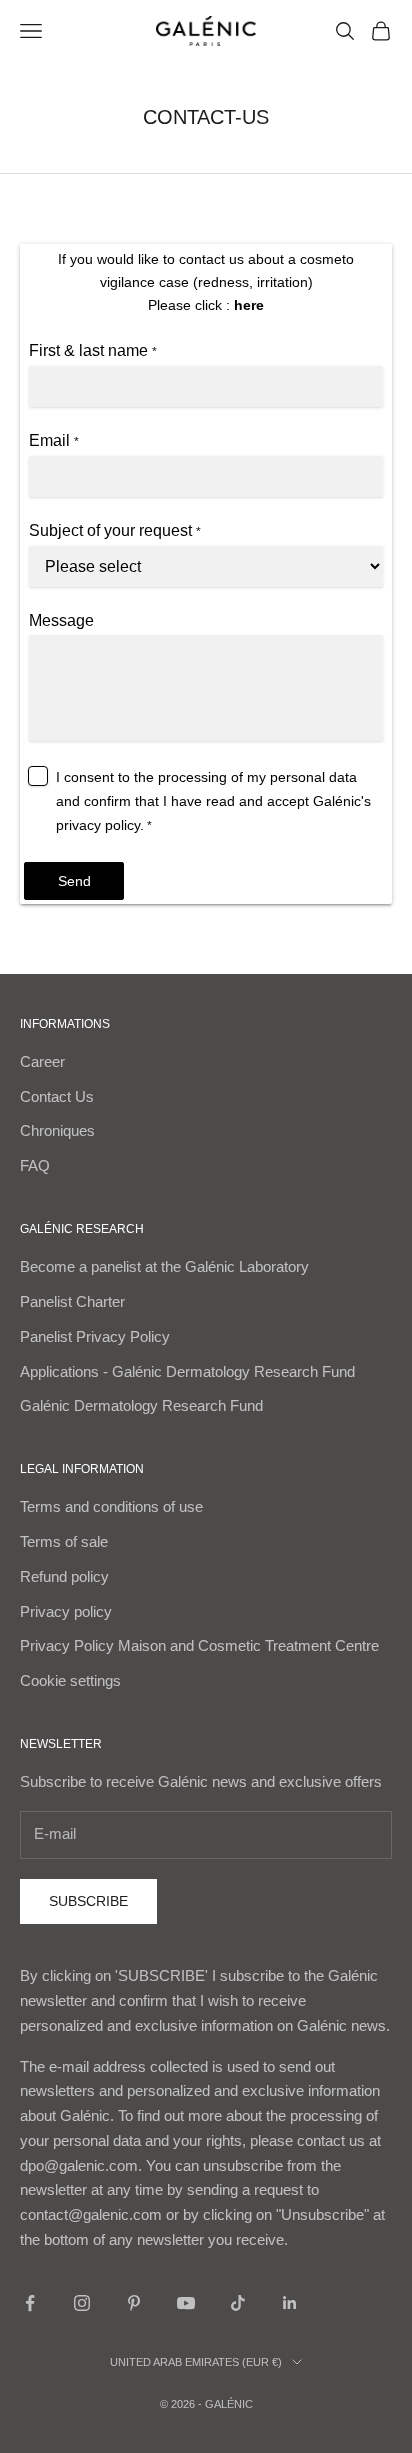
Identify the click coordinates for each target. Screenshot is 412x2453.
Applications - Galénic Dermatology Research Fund (187, 1371)
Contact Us (57, 1096)
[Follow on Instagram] (82, 2303)
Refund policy (64, 1576)
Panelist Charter (72, 1301)
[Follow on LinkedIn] (290, 2303)
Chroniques (57, 1130)
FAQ (35, 1165)
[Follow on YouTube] (186, 2303)
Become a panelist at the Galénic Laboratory (164, 1266)
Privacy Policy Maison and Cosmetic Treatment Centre (199, 1645)
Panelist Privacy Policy (95, 1336)
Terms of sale (64, 1541)
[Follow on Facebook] (30, 2303)
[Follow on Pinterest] (134, 2303)
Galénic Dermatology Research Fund (141, 1405)
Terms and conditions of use (111, 1506)
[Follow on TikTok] (238, 2303)
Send (74, 881)
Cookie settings (70, 1680)
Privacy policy (66, 1611)
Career (42, 1061)
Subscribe (88, 1901)
